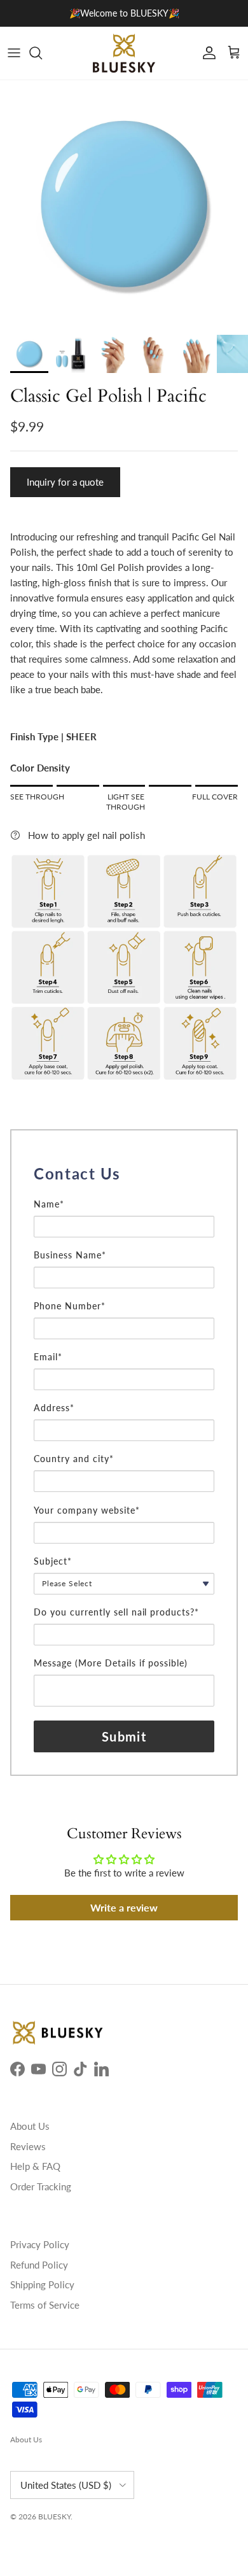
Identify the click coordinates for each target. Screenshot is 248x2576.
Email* (48, 1357)
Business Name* (70, 1255)
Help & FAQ (35, 2166)
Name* (49, 1204)
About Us (30, 2126)
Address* (54, 1408)
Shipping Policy (42, 2284)
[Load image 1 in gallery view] (124, 204)
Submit (124, 1736)
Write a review (124, 1907)
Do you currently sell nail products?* (116, 1612)
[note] (124, 1192)
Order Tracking (41, 2186)
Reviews (28, 2146)
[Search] (42, 53)
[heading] (124, 1174)
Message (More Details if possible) (111, 1663)
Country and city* (74, 1459)
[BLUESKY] (124, 53)
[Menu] (14, 53)
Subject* (53, 1561)
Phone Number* (70, 1306)
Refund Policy (39, 2265)
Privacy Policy (40, 2244)
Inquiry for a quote (65, 482)
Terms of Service (45, 2305)
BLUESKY (54, 2516)
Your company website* (87, 1510)
